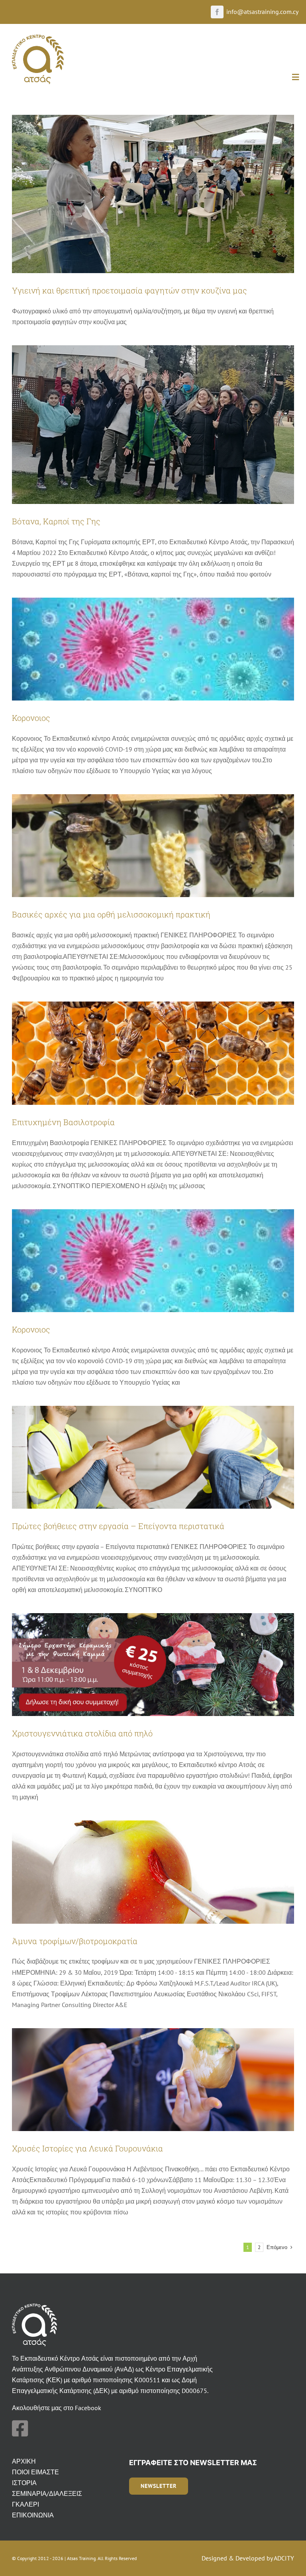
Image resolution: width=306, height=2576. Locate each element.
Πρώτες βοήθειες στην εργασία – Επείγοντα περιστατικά (118, 1526)
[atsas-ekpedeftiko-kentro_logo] (38, 38)
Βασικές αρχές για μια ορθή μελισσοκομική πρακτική (111, 914)
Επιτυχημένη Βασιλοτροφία (63, 1122)
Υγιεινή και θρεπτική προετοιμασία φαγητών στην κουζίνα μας (129, 290)
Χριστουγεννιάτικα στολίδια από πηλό (82, 1733)
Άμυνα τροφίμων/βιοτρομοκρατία (75, 1941)
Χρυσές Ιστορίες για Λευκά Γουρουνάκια (87, 2148)
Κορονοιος (31, 718)
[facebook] (217, 12)
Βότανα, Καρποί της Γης (56, 521)
